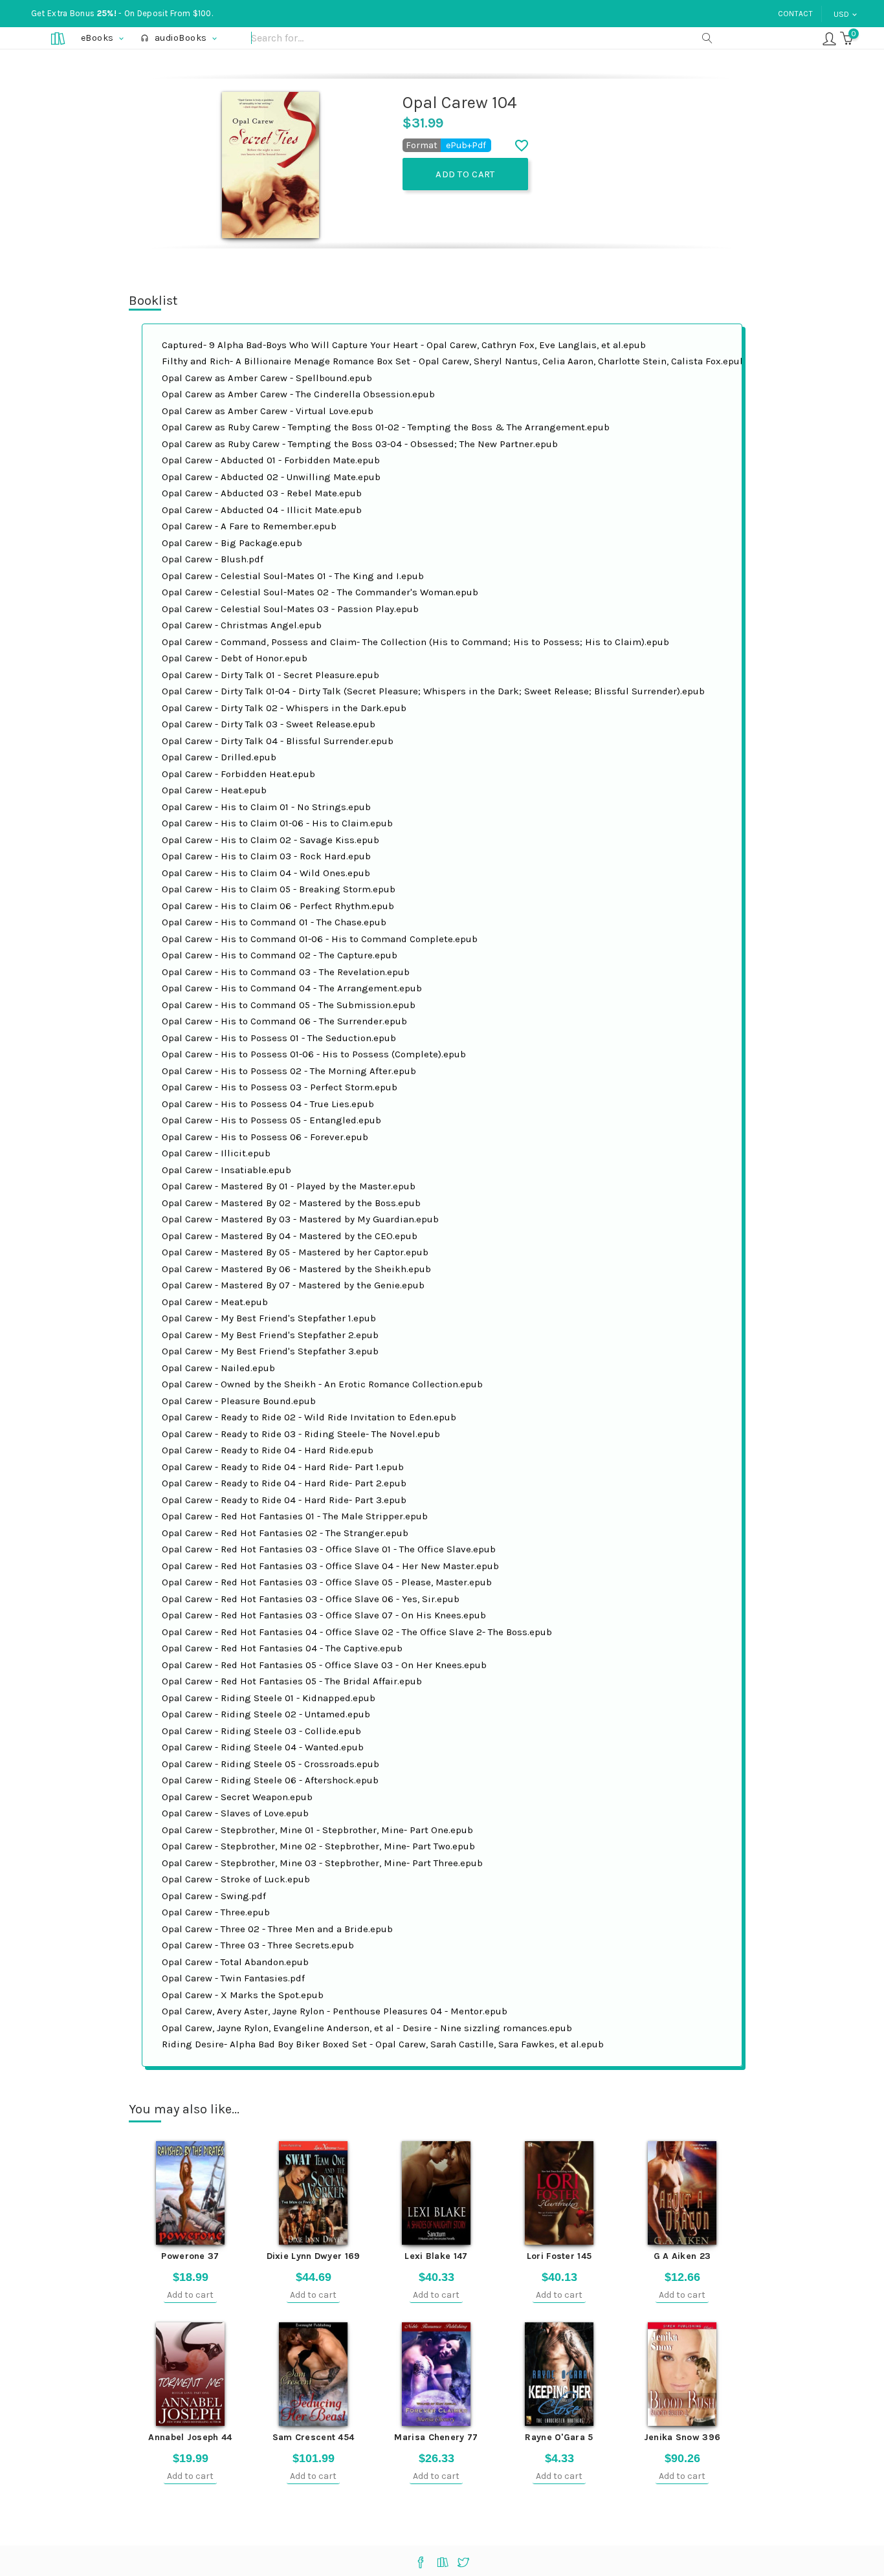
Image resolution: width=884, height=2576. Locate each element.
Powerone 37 (190, 2256)
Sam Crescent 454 (314, 2437)
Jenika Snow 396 (682, 2437)
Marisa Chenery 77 (436, 2437)
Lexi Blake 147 (436, 2256)
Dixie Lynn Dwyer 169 (314, 2256)
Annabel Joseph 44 (190, 2437)
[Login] (829, 38)
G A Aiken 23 (682, 2256)
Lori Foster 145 (559, 2256)
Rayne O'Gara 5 (559, 2437)
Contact (795, 14)
